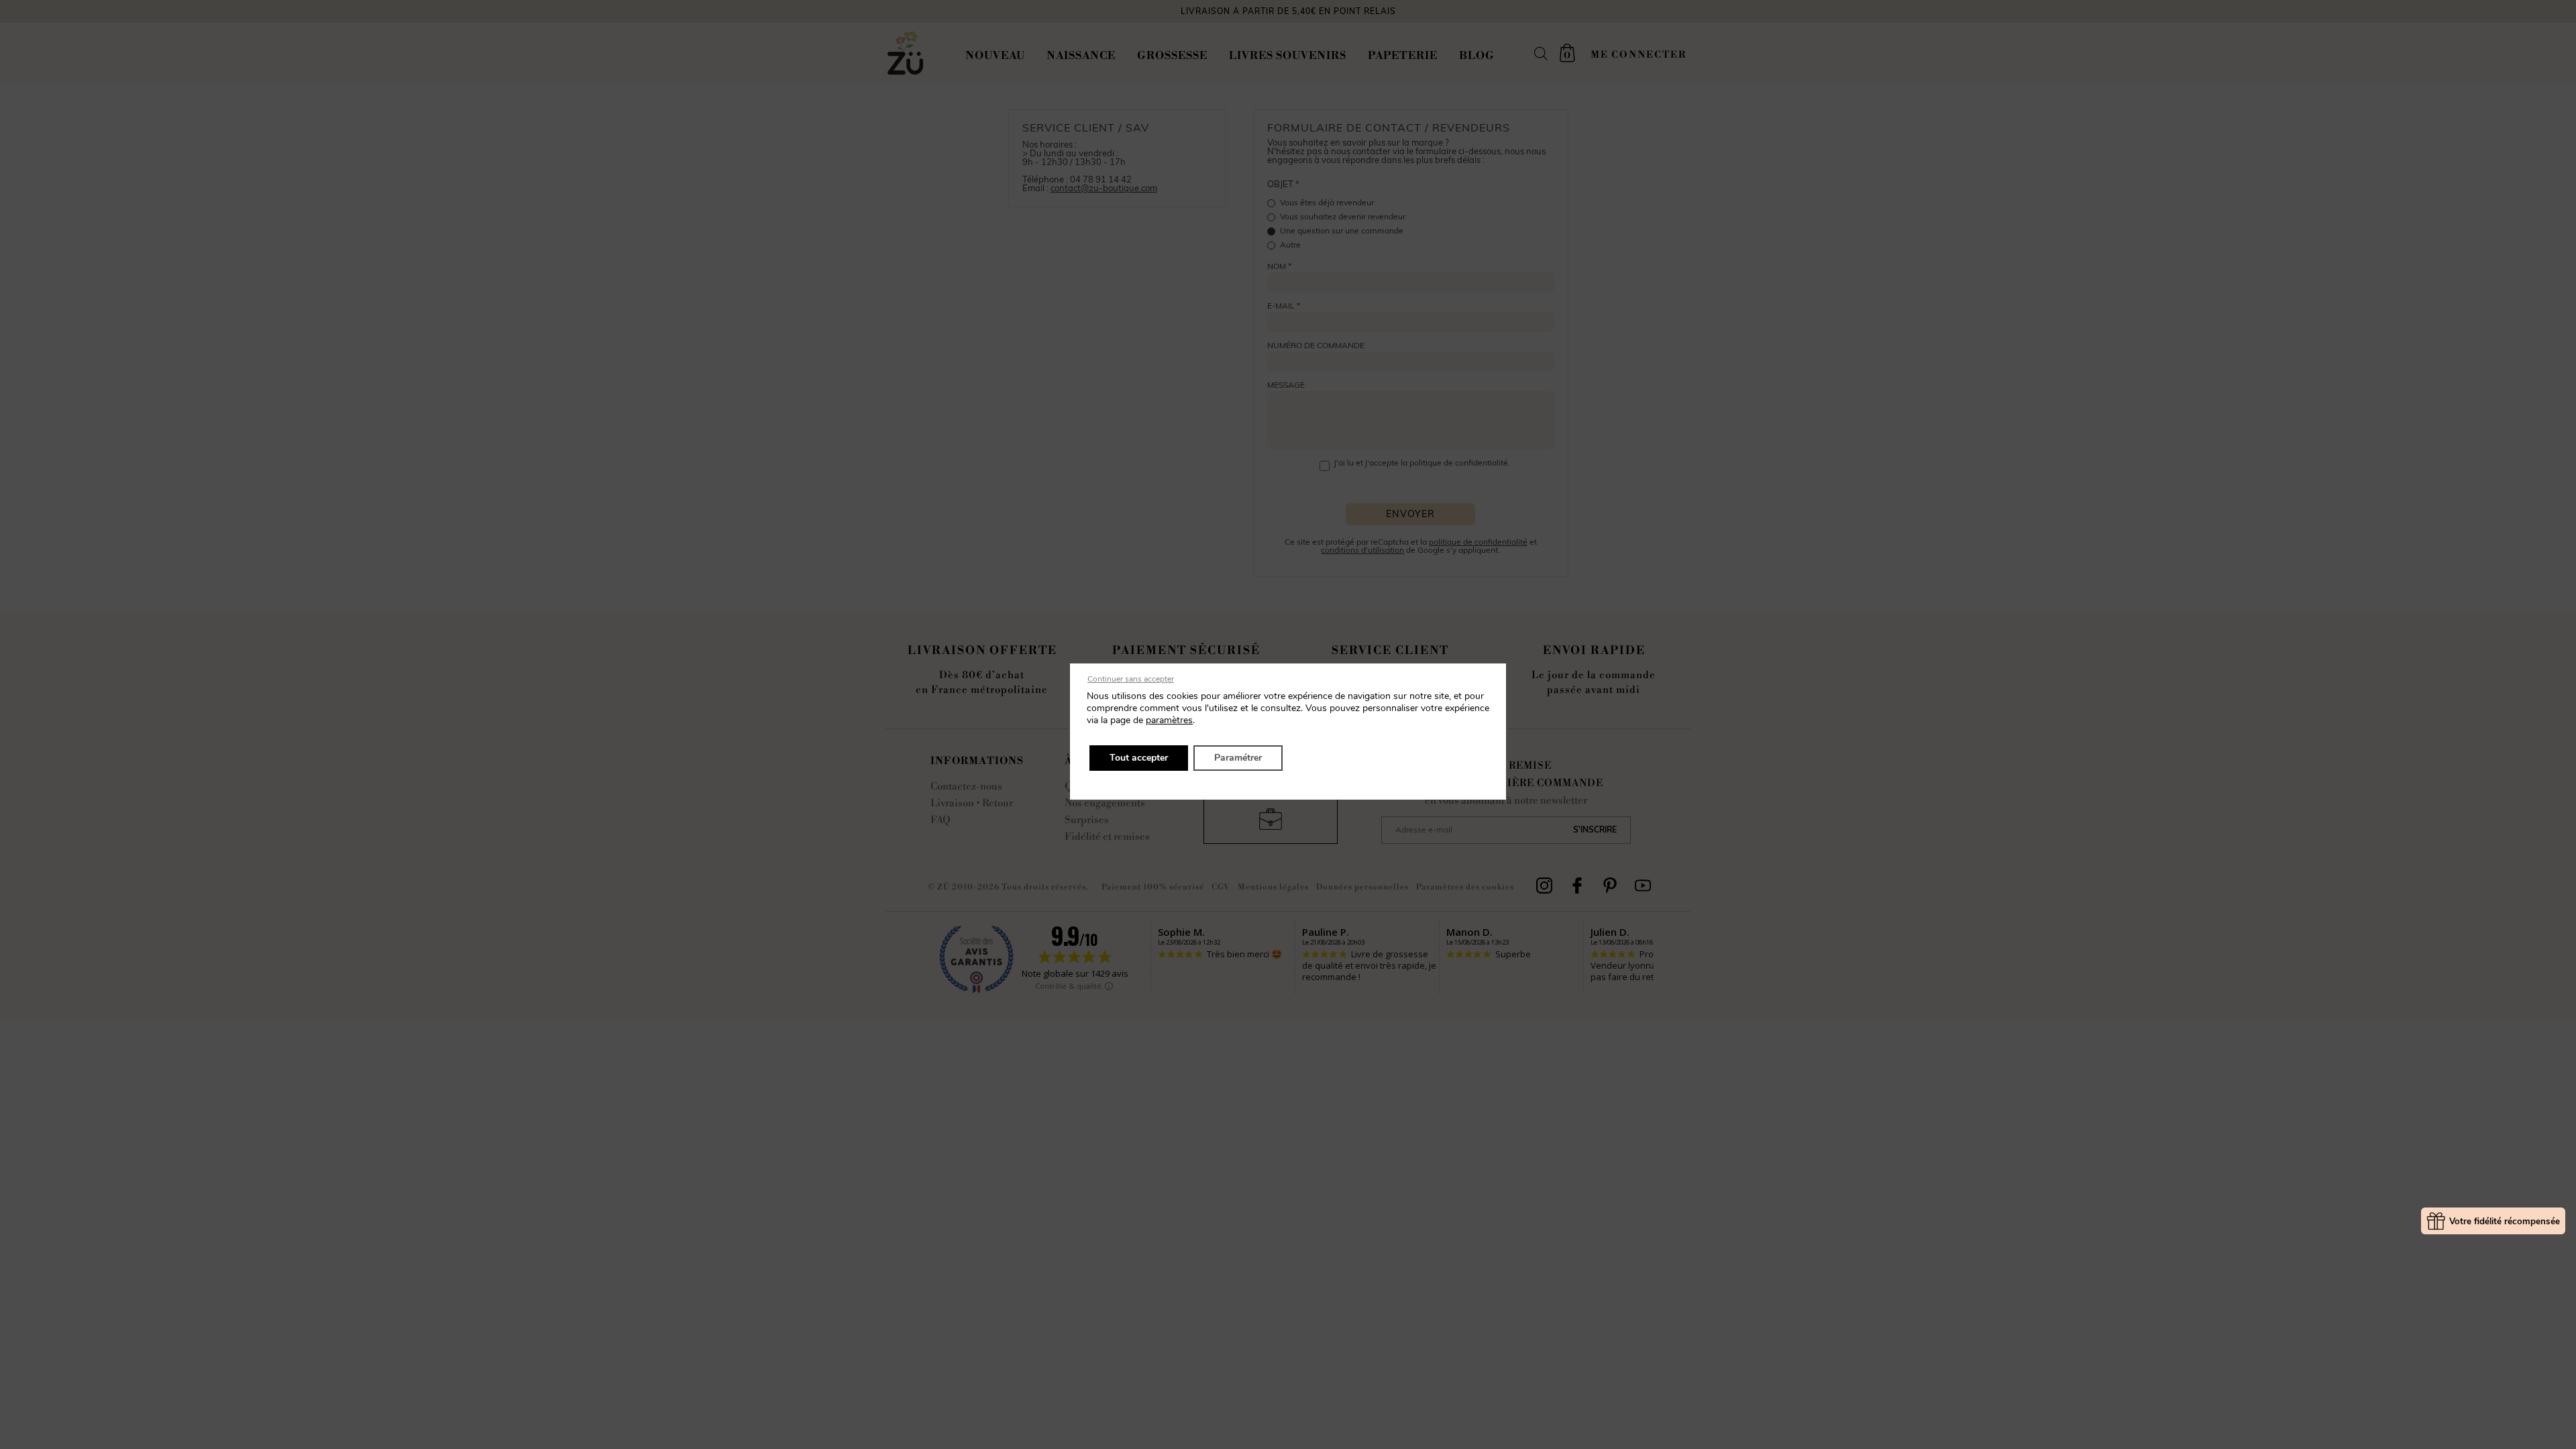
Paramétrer (1238, 758)
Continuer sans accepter (1131, 679)
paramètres (1169, 720)
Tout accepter (1139, 758)
